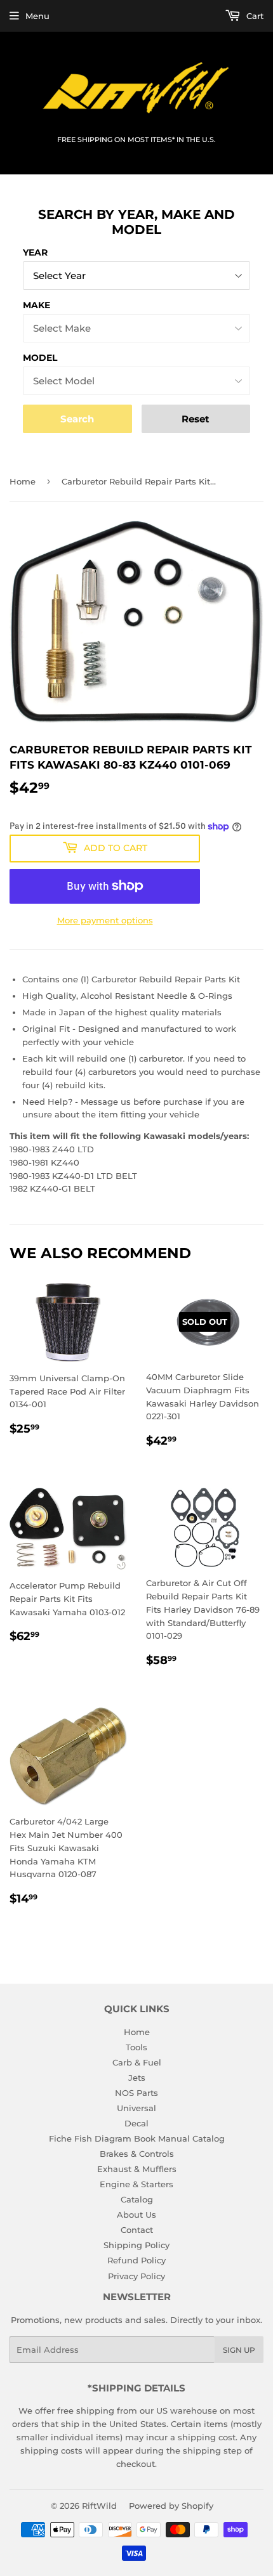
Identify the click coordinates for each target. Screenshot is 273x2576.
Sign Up (239, 2350)
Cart (254, 16)
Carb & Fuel (137, 2062)
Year (35, 252)
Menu (37, 16)
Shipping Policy (136, 2245)
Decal (136, 2123)
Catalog (137, 2199)
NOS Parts (136, 2093)
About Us (136, 2215)
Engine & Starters (136, 2184)
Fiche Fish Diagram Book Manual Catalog (137, 2138)
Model (40, 358)
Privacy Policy (136, 2276)
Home (23, 481)
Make (37, 305)
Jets (137, 2078)
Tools (136, 2047)
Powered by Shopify (171, 2506)
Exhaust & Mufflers (137, 2169)
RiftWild (99, 2506)
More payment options (105, 920)
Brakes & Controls (137, 2154)
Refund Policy (136, 2260)
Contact (137, 2230)
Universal (136, 2108)
